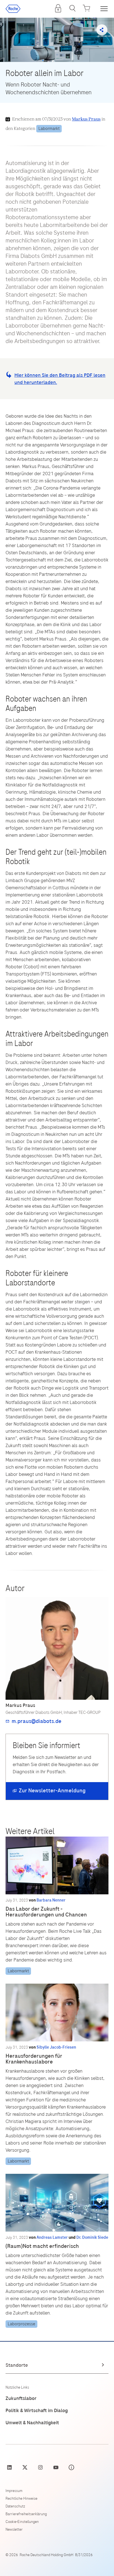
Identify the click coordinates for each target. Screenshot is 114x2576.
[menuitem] (58, 8)
